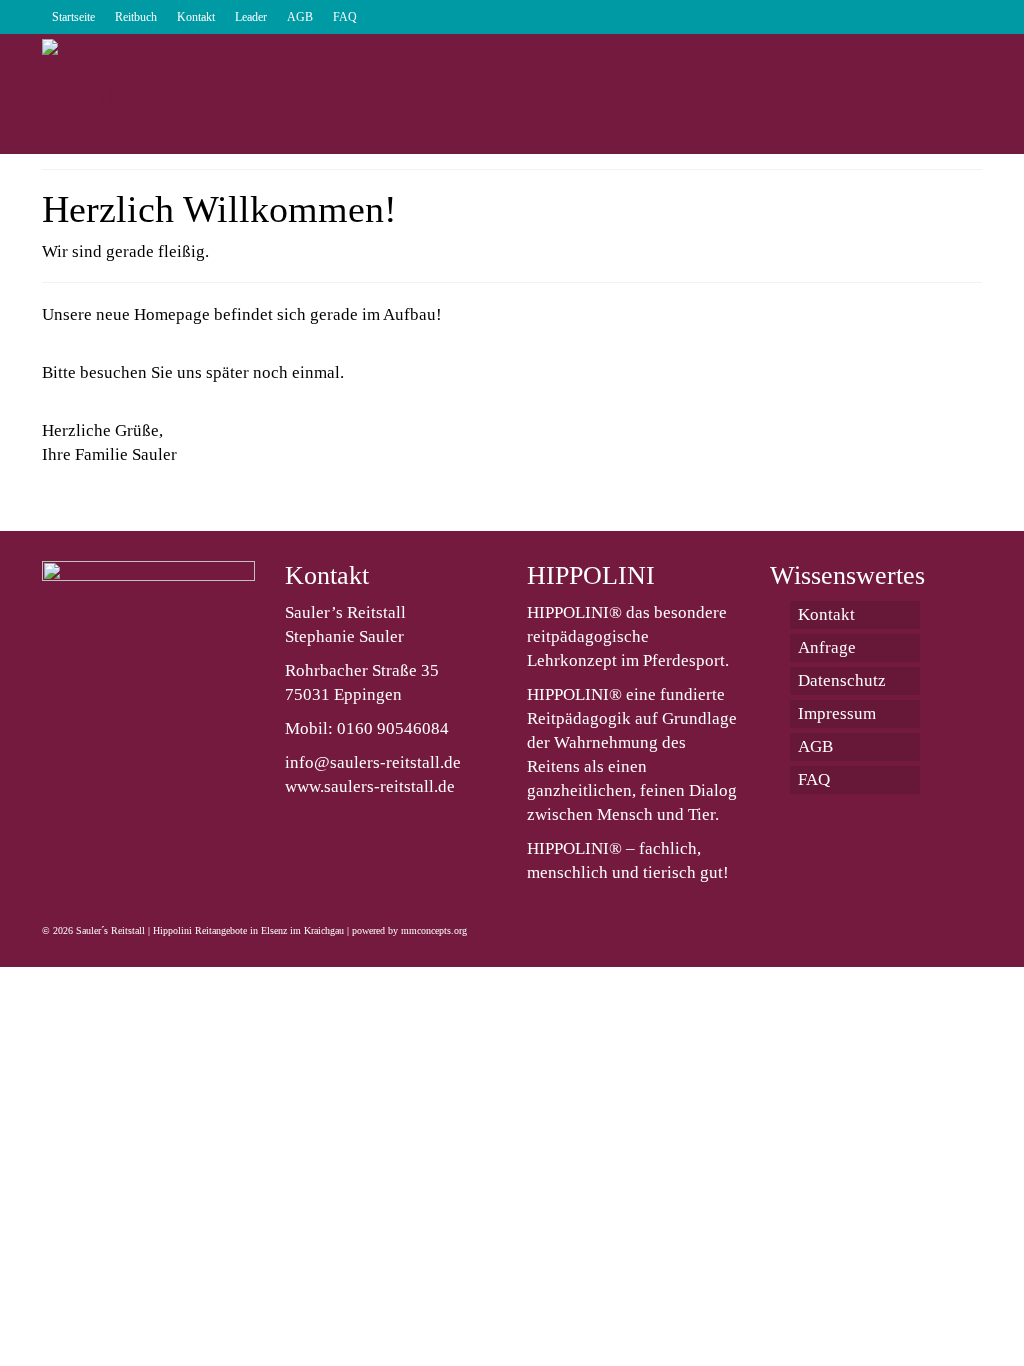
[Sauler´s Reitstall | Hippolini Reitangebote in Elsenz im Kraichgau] (188, 94)
